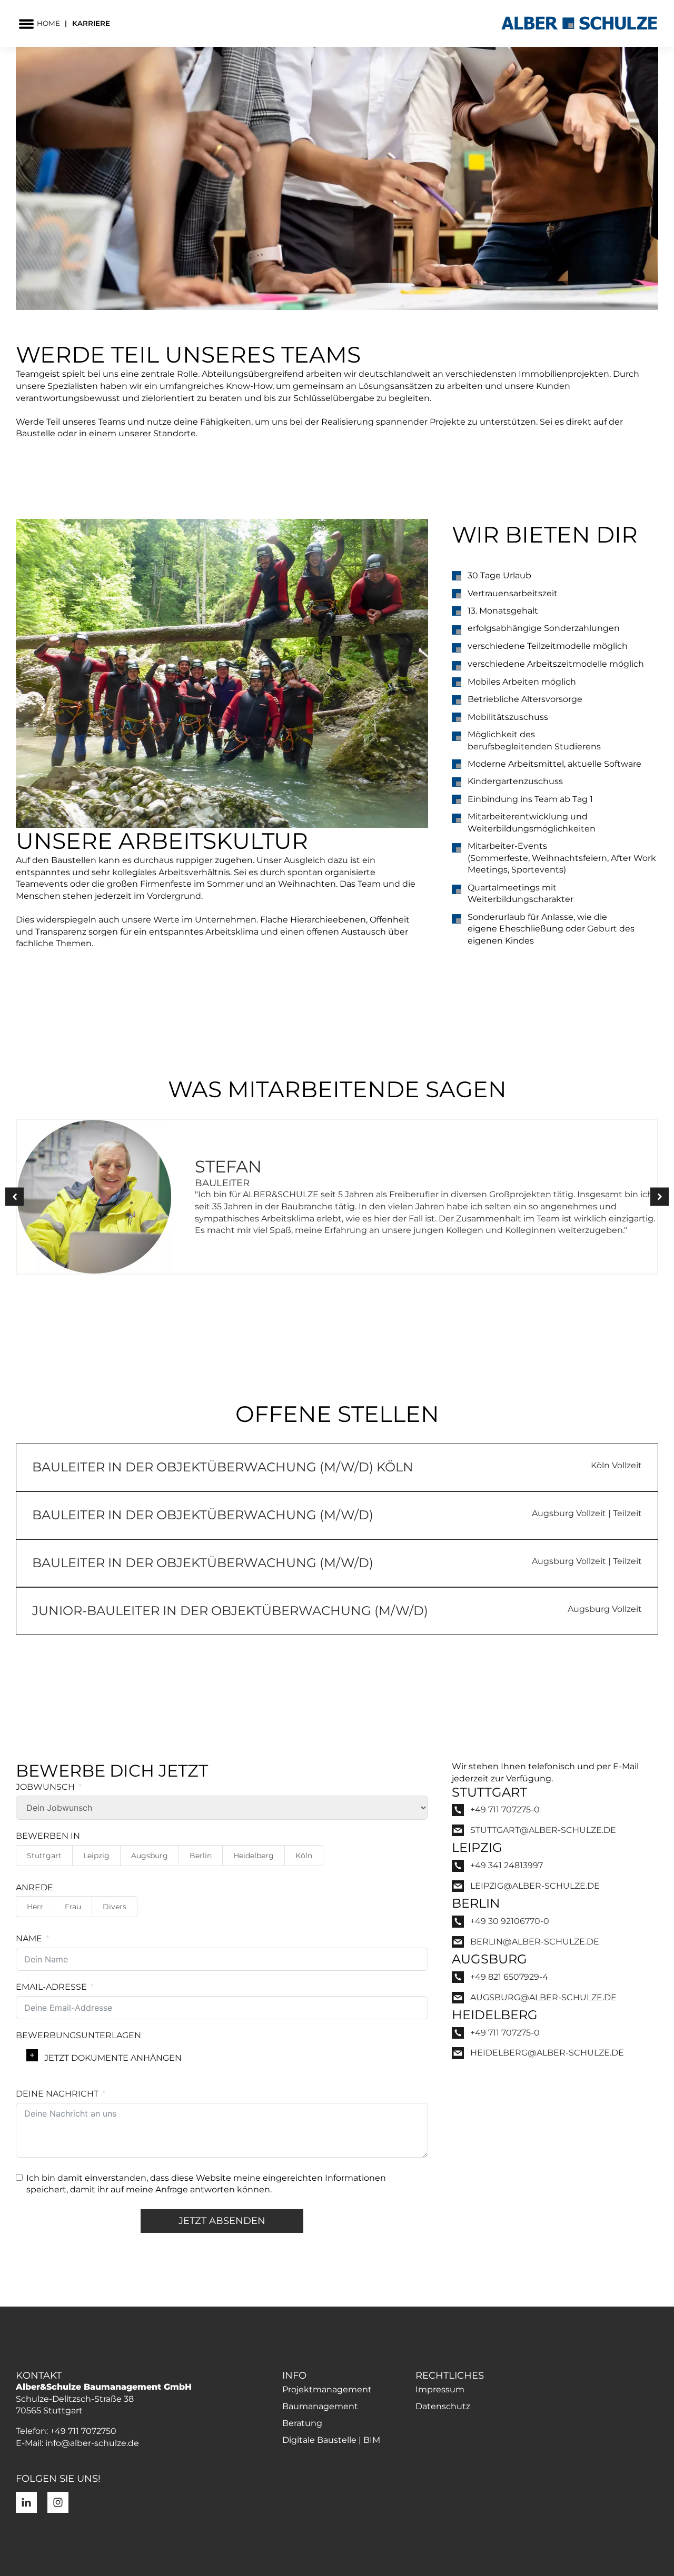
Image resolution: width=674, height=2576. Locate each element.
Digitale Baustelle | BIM (331, 2440)
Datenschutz (443, 2406)
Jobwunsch (45, 1787)
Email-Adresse (51, 1987)
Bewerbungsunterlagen (78, 2035)
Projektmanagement (327, 2389)
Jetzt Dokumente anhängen (113, 2058)
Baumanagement (320, 2406)
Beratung (302, 2423)
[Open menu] (26, 24)
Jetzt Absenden (222, 2221)
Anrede (34, 1887)
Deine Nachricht (57, 2094)
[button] (14, 1197)
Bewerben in (48, 1836)
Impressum (440, 2389)
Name (29, 1938)
